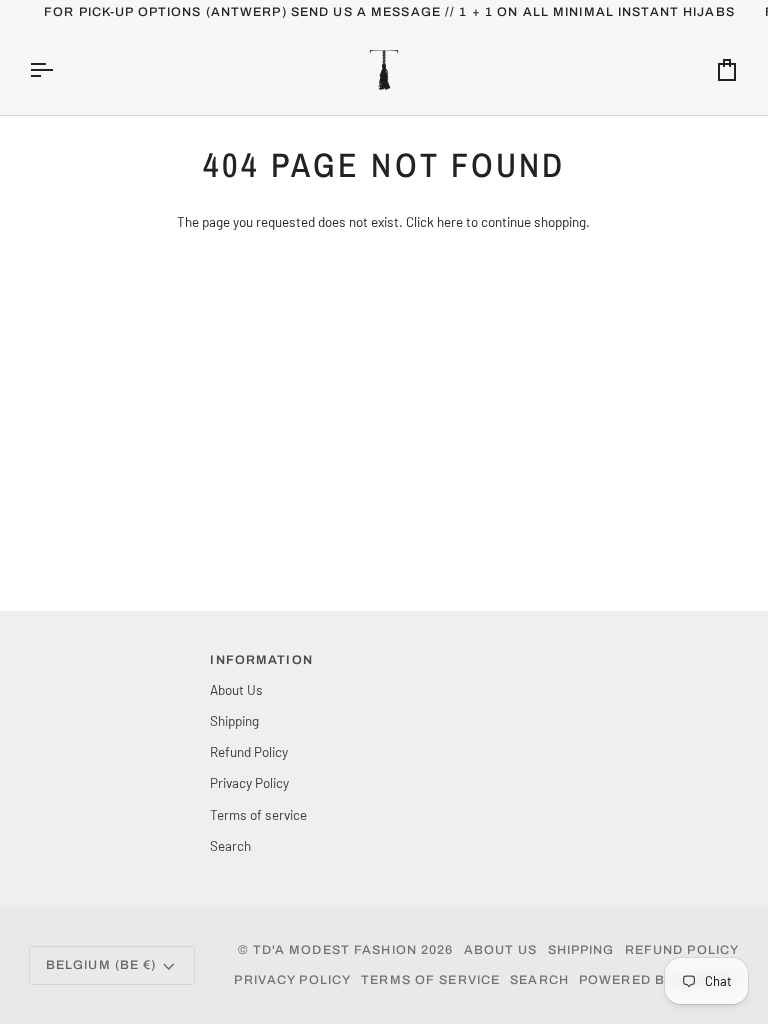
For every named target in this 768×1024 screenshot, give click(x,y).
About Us (236, 689)
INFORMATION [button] (261, 660)
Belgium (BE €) (101, 965)
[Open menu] (59, 70)
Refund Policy (249, 751)
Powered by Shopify (659, 980)
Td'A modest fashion (335, 950)
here (450, 221)
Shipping (234, 720)
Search (230, 845)
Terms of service (258, 814)
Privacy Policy (249, 782)
